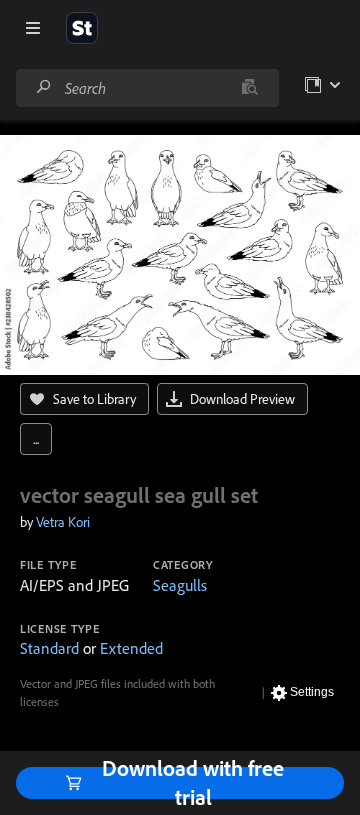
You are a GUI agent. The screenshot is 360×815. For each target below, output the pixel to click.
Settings (312, 692)
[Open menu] (33, 28)
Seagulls (180, 585)
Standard (49, 648)
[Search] (44, 87)
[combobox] (147, 88)
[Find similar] (249, 88)
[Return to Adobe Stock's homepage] (82, 28)
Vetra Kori (63, 522)
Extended (131, 648)
